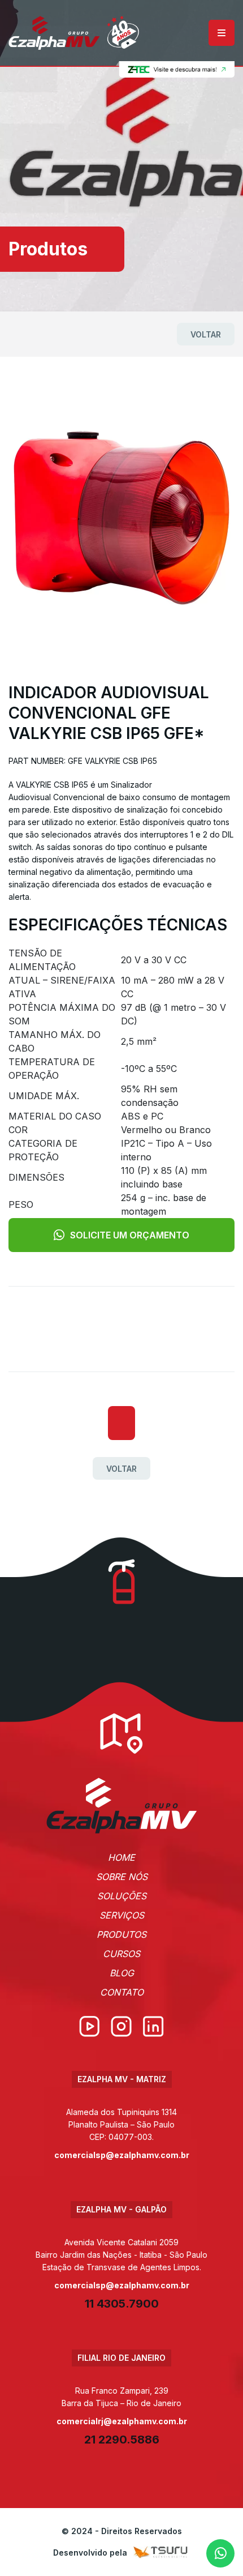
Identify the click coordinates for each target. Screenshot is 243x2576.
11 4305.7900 (122, 2304)
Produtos (121, 1934)
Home (121, 1857)
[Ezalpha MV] (74, 33)
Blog (122, 1973)
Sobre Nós (122, 1877)
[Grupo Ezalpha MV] (122, 1806)
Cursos (121, 1954)
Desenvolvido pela (90, 2552)
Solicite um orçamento (130, 1235)
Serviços (122, 1915)
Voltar (206, 334)
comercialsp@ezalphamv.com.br (122, 2155)
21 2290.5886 (122, 2440)
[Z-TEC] (175, 70)
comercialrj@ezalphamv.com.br (122, 2421)
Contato (122, 1992)
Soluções (122, 1896)
